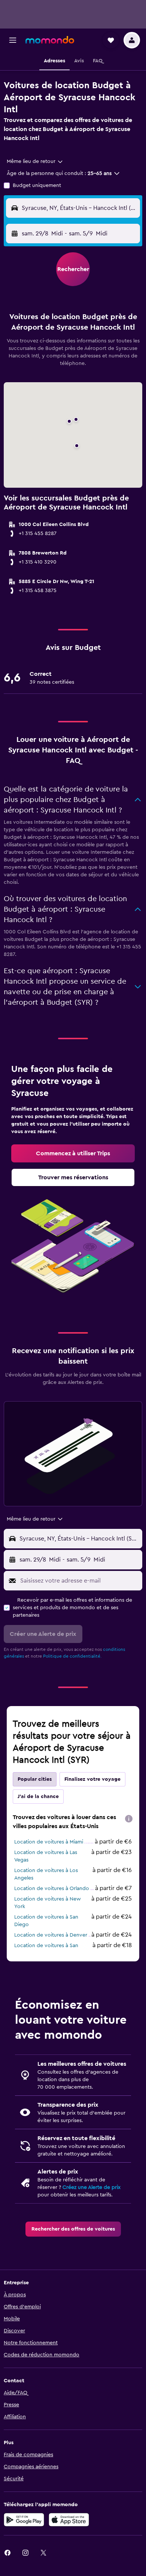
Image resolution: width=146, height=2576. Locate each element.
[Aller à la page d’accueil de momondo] (50, 40)
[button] (13, 40)
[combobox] (35, 161)
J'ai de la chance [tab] (38, 1797)
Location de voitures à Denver (51, 1935)
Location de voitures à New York (48, 1903)
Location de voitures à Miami (49, 1842)
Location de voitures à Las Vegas (46, 1856)
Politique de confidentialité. (72, 1656)
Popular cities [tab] (35, 1779)
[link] (73, 1153)
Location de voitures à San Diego (46, 1921)
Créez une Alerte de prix (92, 2187)
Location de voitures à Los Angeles (46, 1874)
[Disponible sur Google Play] (24, 2520)
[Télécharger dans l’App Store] (69, 2520)
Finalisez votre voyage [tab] (92, 1779)
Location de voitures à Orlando (52, 1889)
